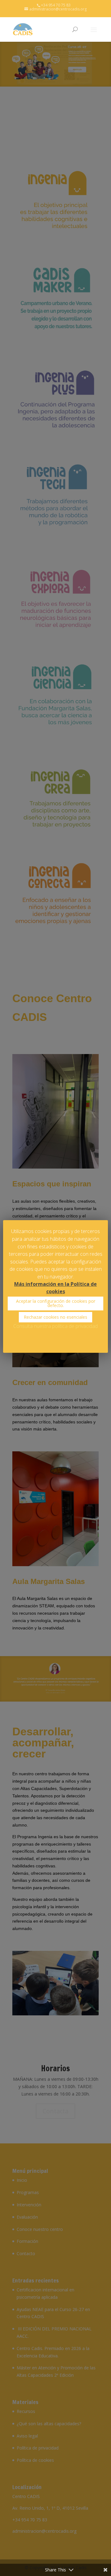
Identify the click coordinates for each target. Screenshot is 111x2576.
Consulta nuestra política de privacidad (55, 1326)
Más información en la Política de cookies (55, 1288)
